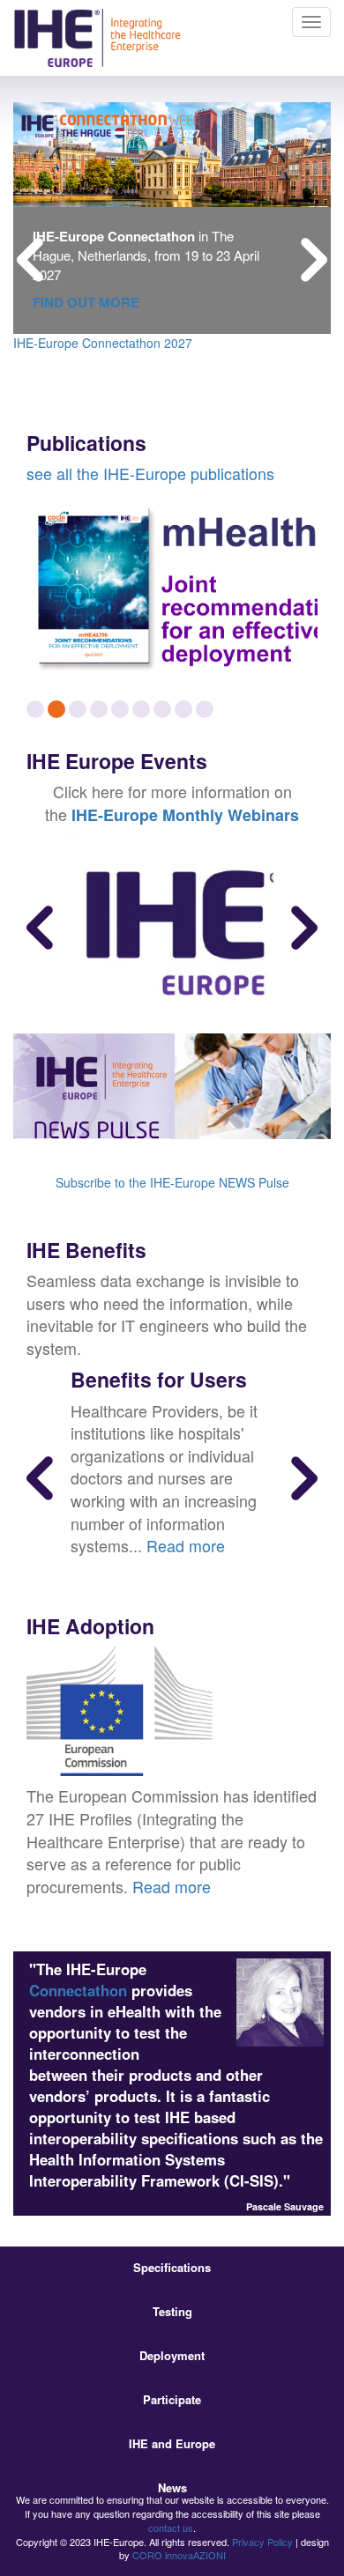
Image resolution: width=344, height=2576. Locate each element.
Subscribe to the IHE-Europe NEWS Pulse (172, 1182)
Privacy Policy (262, 2542)
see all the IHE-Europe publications (150, 473)
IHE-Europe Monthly (147, 815)
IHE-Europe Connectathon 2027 (103, 343)
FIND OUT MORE (86, 302)
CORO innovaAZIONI (179, 2555)
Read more (186, 1545)
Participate (172, 2399)
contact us (171, 2528)
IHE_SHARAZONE (65, 382)
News (172, 2487)
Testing (172, 2311)
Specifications (172, 2267)
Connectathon (78, 1990)
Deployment (172, 2355)
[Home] (97, 38)
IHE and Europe (172, 2443)
